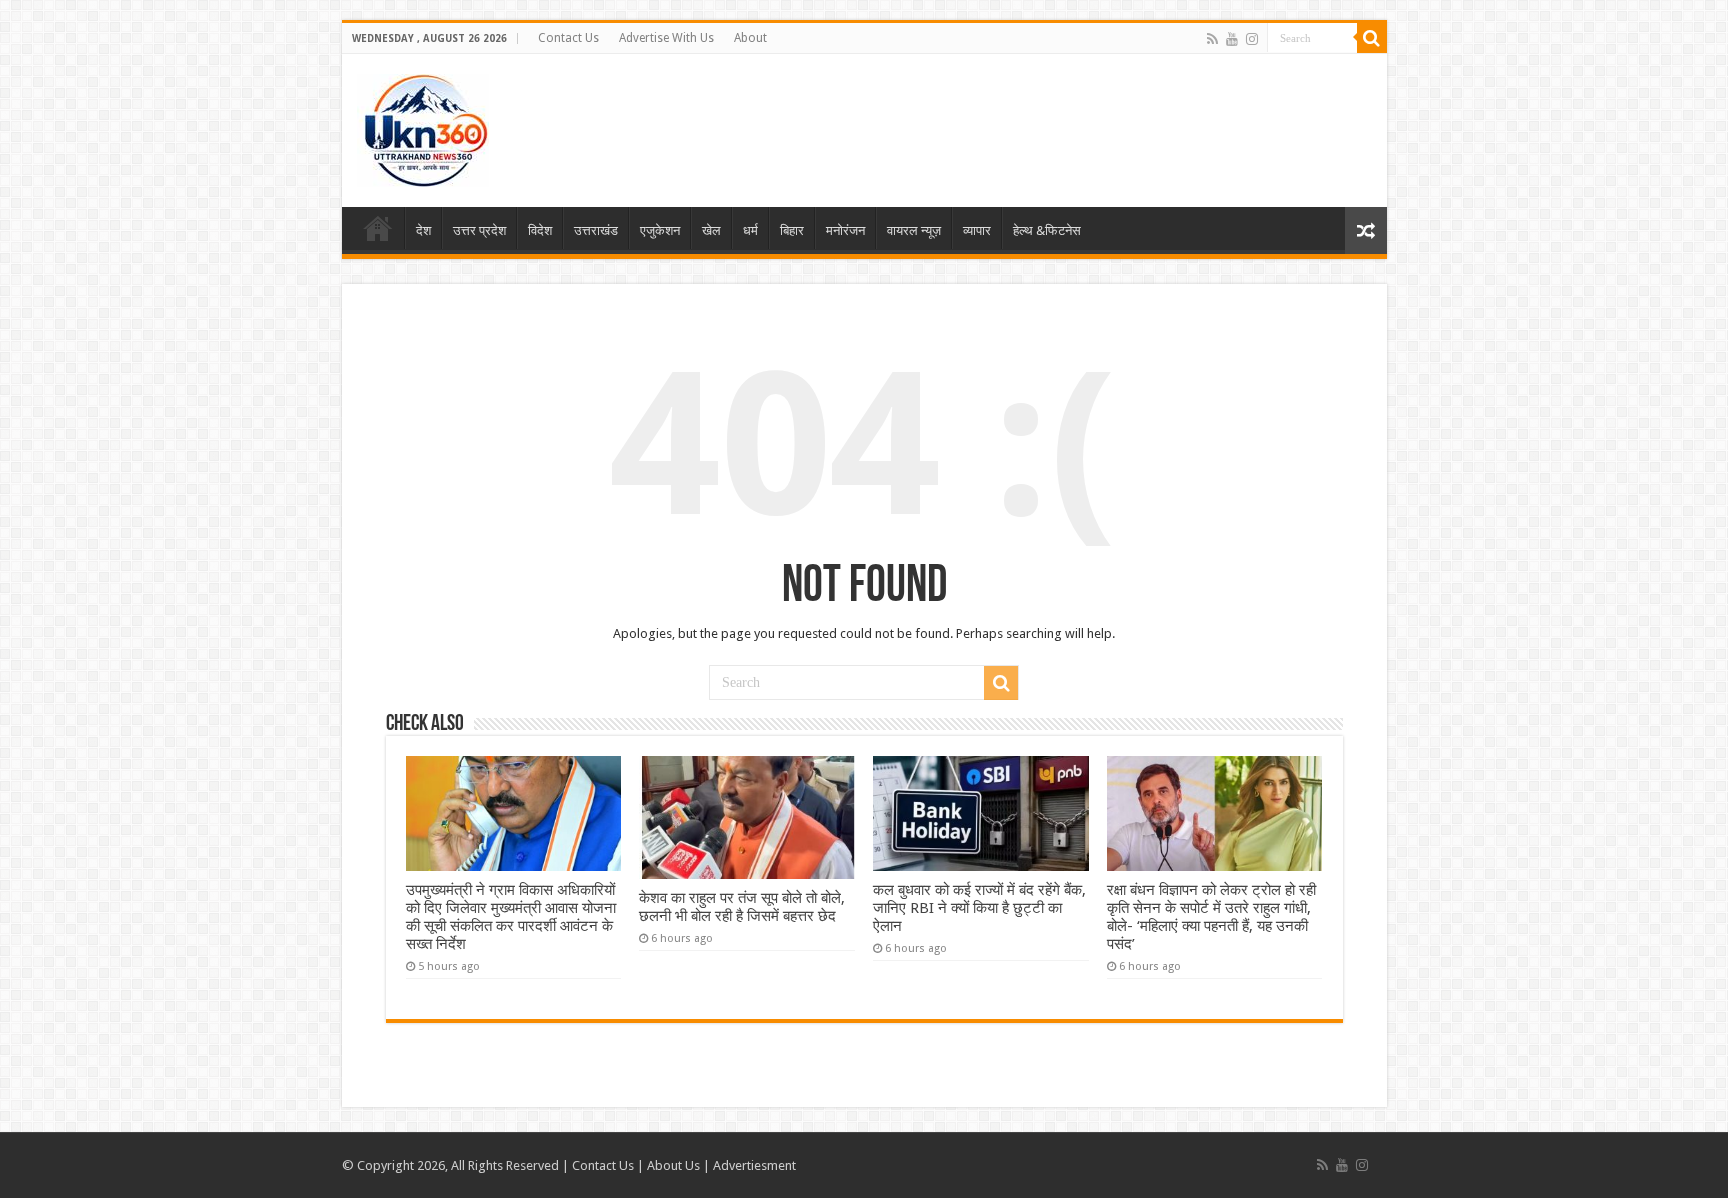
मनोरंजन (845, 230)
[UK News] (423, 127)
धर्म (750, 230)
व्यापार (977, 230)
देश (423, 230)
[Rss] (1212, 39)
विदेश (540, 230)
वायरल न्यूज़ (914, 230)
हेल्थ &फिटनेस (1047, 230)
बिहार (792, 230)
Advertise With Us (666, 38)
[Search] (1372, 38)
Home (378, 228)
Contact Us (568, 38)
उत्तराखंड (596, 230)
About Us (673, 1165)
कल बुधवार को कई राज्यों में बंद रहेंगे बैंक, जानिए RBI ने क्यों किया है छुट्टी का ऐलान (979, 908)
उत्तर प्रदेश (479, 230)
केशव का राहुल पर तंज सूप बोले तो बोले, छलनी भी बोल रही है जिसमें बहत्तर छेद (742, 907)
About (750, 38)
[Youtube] (1232, 39)
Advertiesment (754, 1165)
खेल (711, 230)
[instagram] (1252, 39)
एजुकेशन (660, 230)
